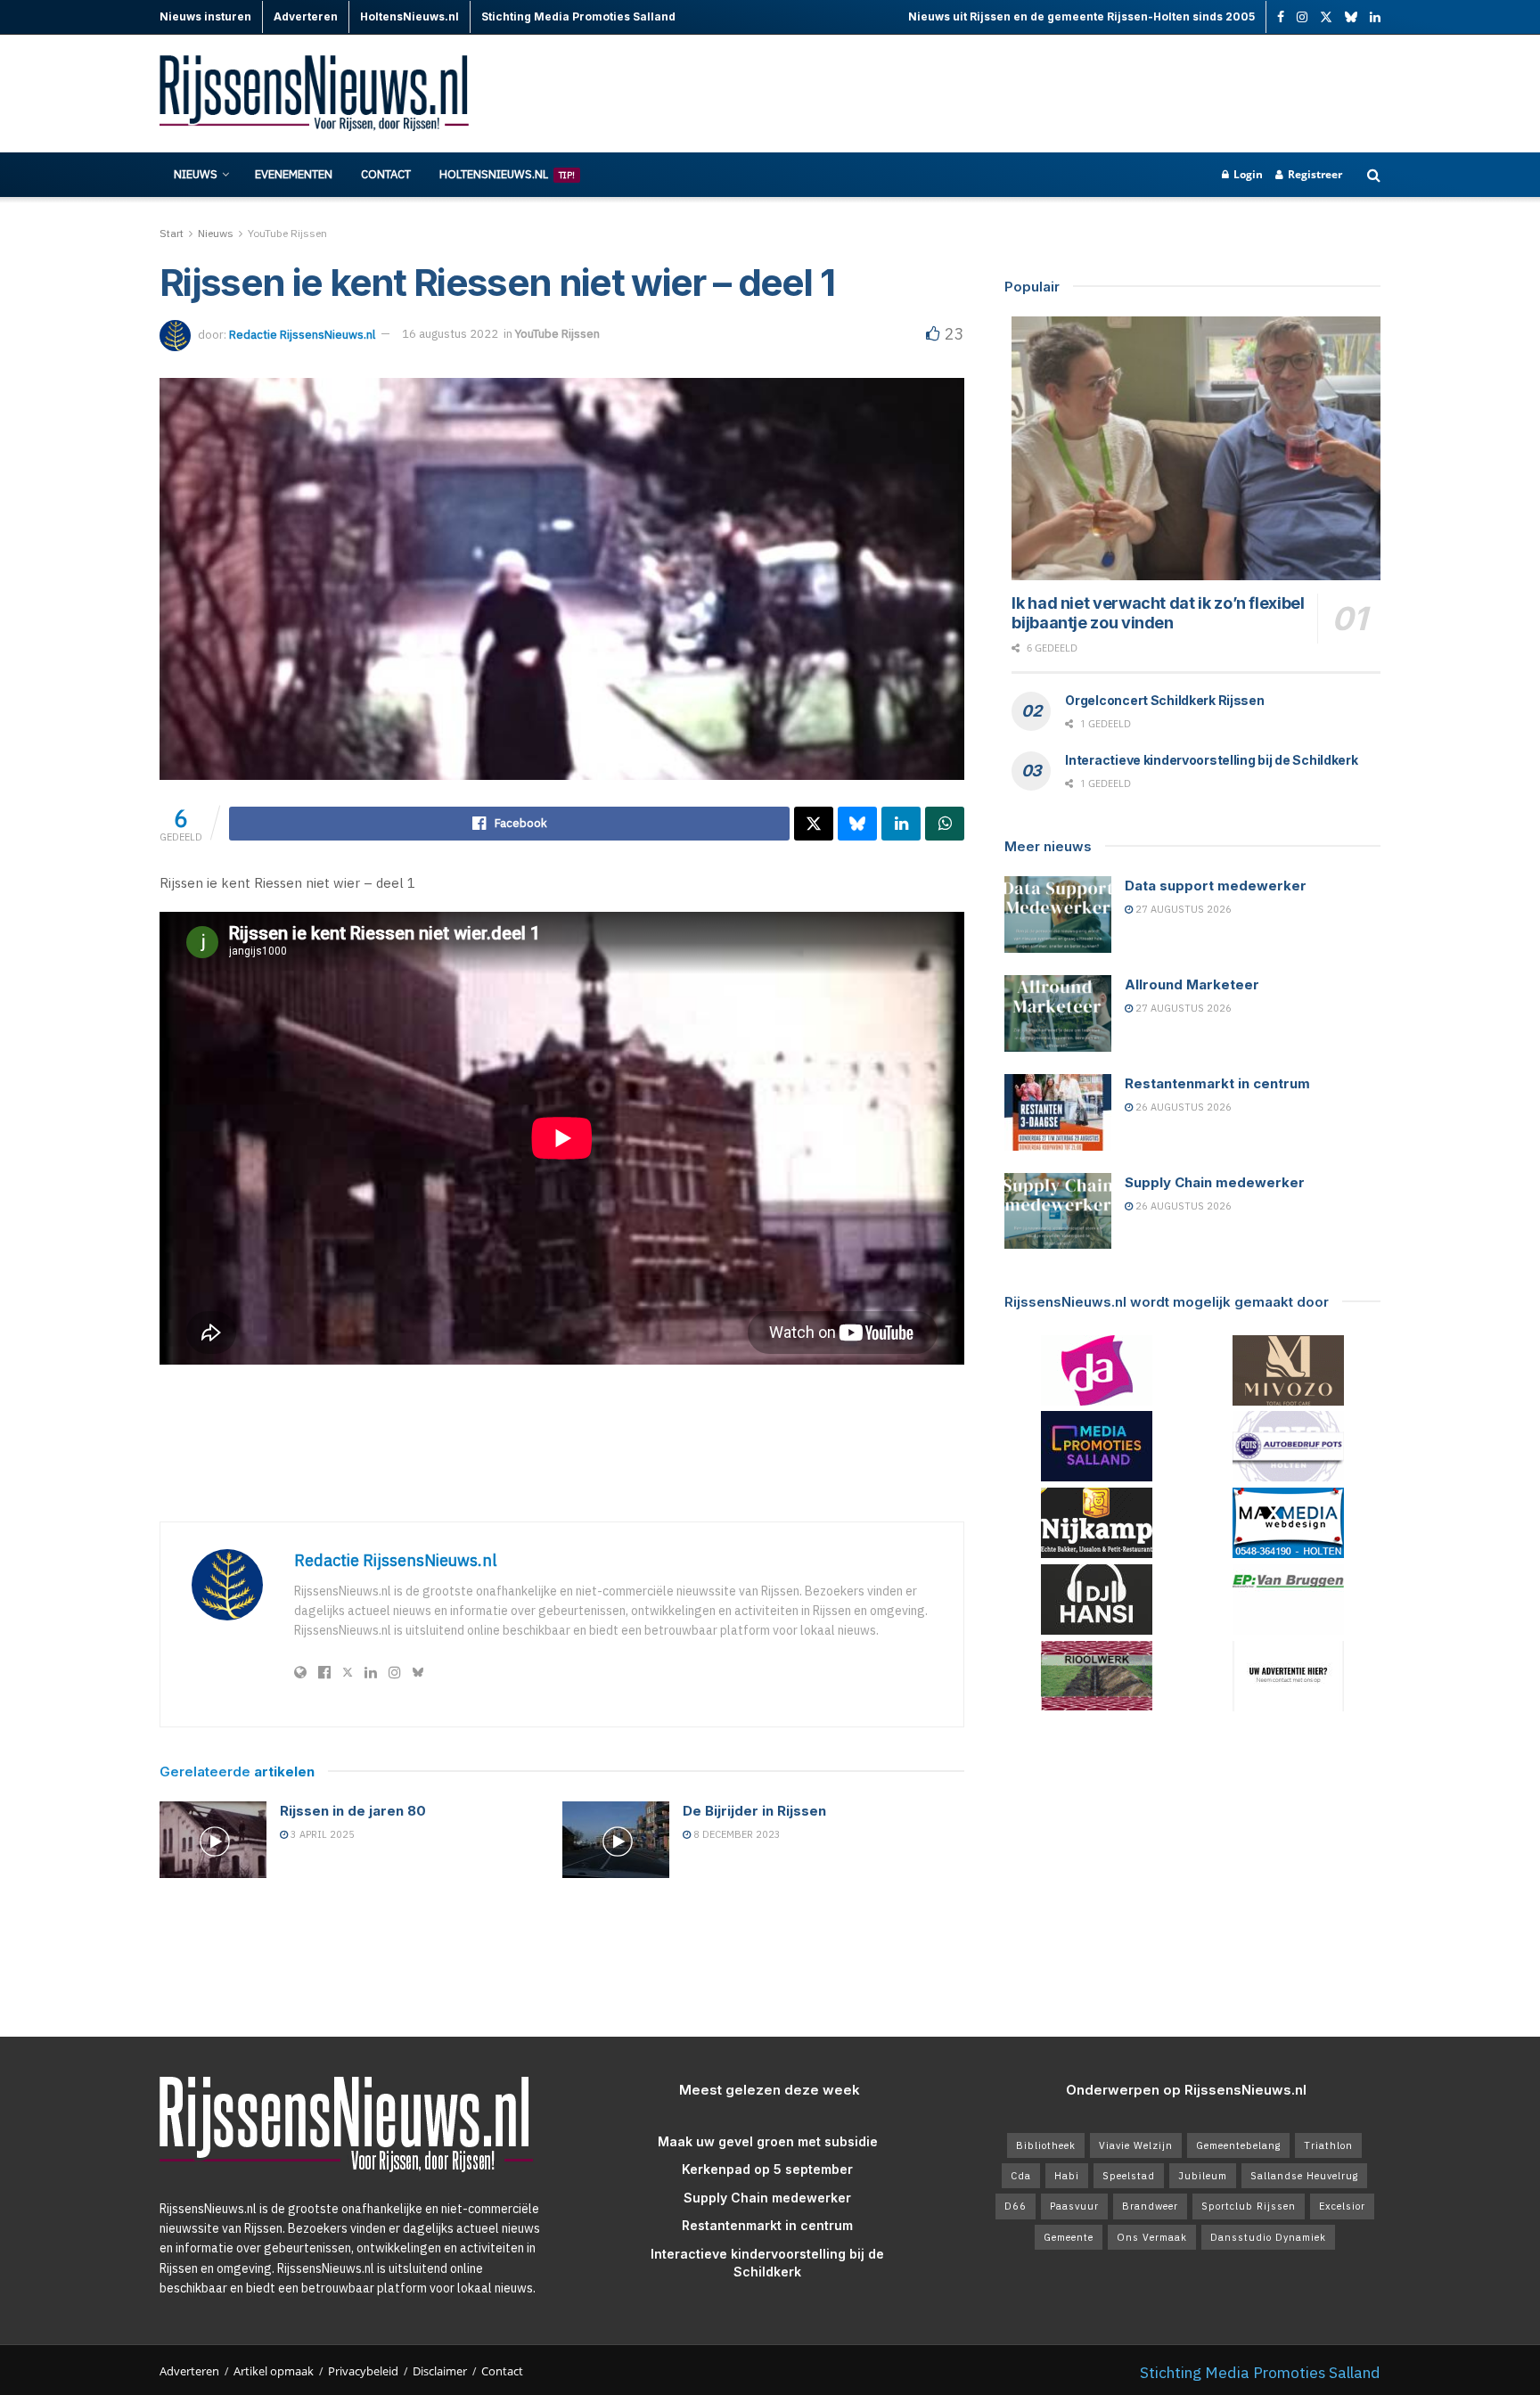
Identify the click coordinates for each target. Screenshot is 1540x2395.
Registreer (1314, 174)
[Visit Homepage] (315, 94)
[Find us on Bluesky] (1351, 18)
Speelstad (1129, 2176)
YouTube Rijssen (287, 233)
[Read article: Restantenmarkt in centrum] (1058, 1112)
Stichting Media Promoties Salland (1260, 2372)
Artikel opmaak (274, 2371)
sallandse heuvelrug (1304, 2176)
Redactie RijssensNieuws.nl (302, 334)
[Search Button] (1374, 175)
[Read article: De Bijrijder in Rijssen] (616, 1840)
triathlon (1328, 2145)
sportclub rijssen (1249, 2206)
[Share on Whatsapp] (945, 824)
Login (1247, 174)
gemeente (1069, 2237)
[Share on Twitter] (814, 824)
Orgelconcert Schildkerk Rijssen (1164, 700)
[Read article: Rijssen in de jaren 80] (213, 1840)
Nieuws (196, 174)
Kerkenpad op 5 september (767, 2169)
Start (172, 233)
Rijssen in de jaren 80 (353, 1811)
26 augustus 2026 (1182, 1107)
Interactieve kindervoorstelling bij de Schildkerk (1211, 760)
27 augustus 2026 (1182, 909)
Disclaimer (440, 2371)
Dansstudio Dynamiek (1268, 2237)
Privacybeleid (363, 2371)
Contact (386, 174)
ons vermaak (1152, 2237)
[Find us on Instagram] (1302, 17)
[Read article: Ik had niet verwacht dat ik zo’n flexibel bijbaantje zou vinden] (1196, 448)
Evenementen (294, 174)
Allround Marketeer (1192, 984)
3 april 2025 (321, 1834)
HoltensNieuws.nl (507, 174)
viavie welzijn (1136, 2145)
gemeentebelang (1238, 2145)
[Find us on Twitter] (1326, 17)
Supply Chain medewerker (1215, 1182)
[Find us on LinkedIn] (1375, 17)
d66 (1016, 2206)
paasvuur (1074, 2206)
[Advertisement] (1056, 94)
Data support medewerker (1216, 886)
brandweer (1150, 2206)
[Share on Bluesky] (857, 824)
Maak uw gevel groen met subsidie (768, 2141)
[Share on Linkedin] (901, 824)
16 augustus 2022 (450, 334)
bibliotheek (1046, 2145)
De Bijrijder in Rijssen (754, 1811)
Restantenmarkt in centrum (1217, 1083)
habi (1067, 2176)
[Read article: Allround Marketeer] (1058, 1013)
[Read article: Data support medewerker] (1058, 915)
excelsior (1342, 2206)
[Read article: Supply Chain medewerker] (1058, 1211)
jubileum (1203, 2176)
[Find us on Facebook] (1281, 17)
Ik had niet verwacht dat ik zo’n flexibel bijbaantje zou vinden (1158, 613)
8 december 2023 (736, 1834)
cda (1021, 2176)
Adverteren (189, 2371)
